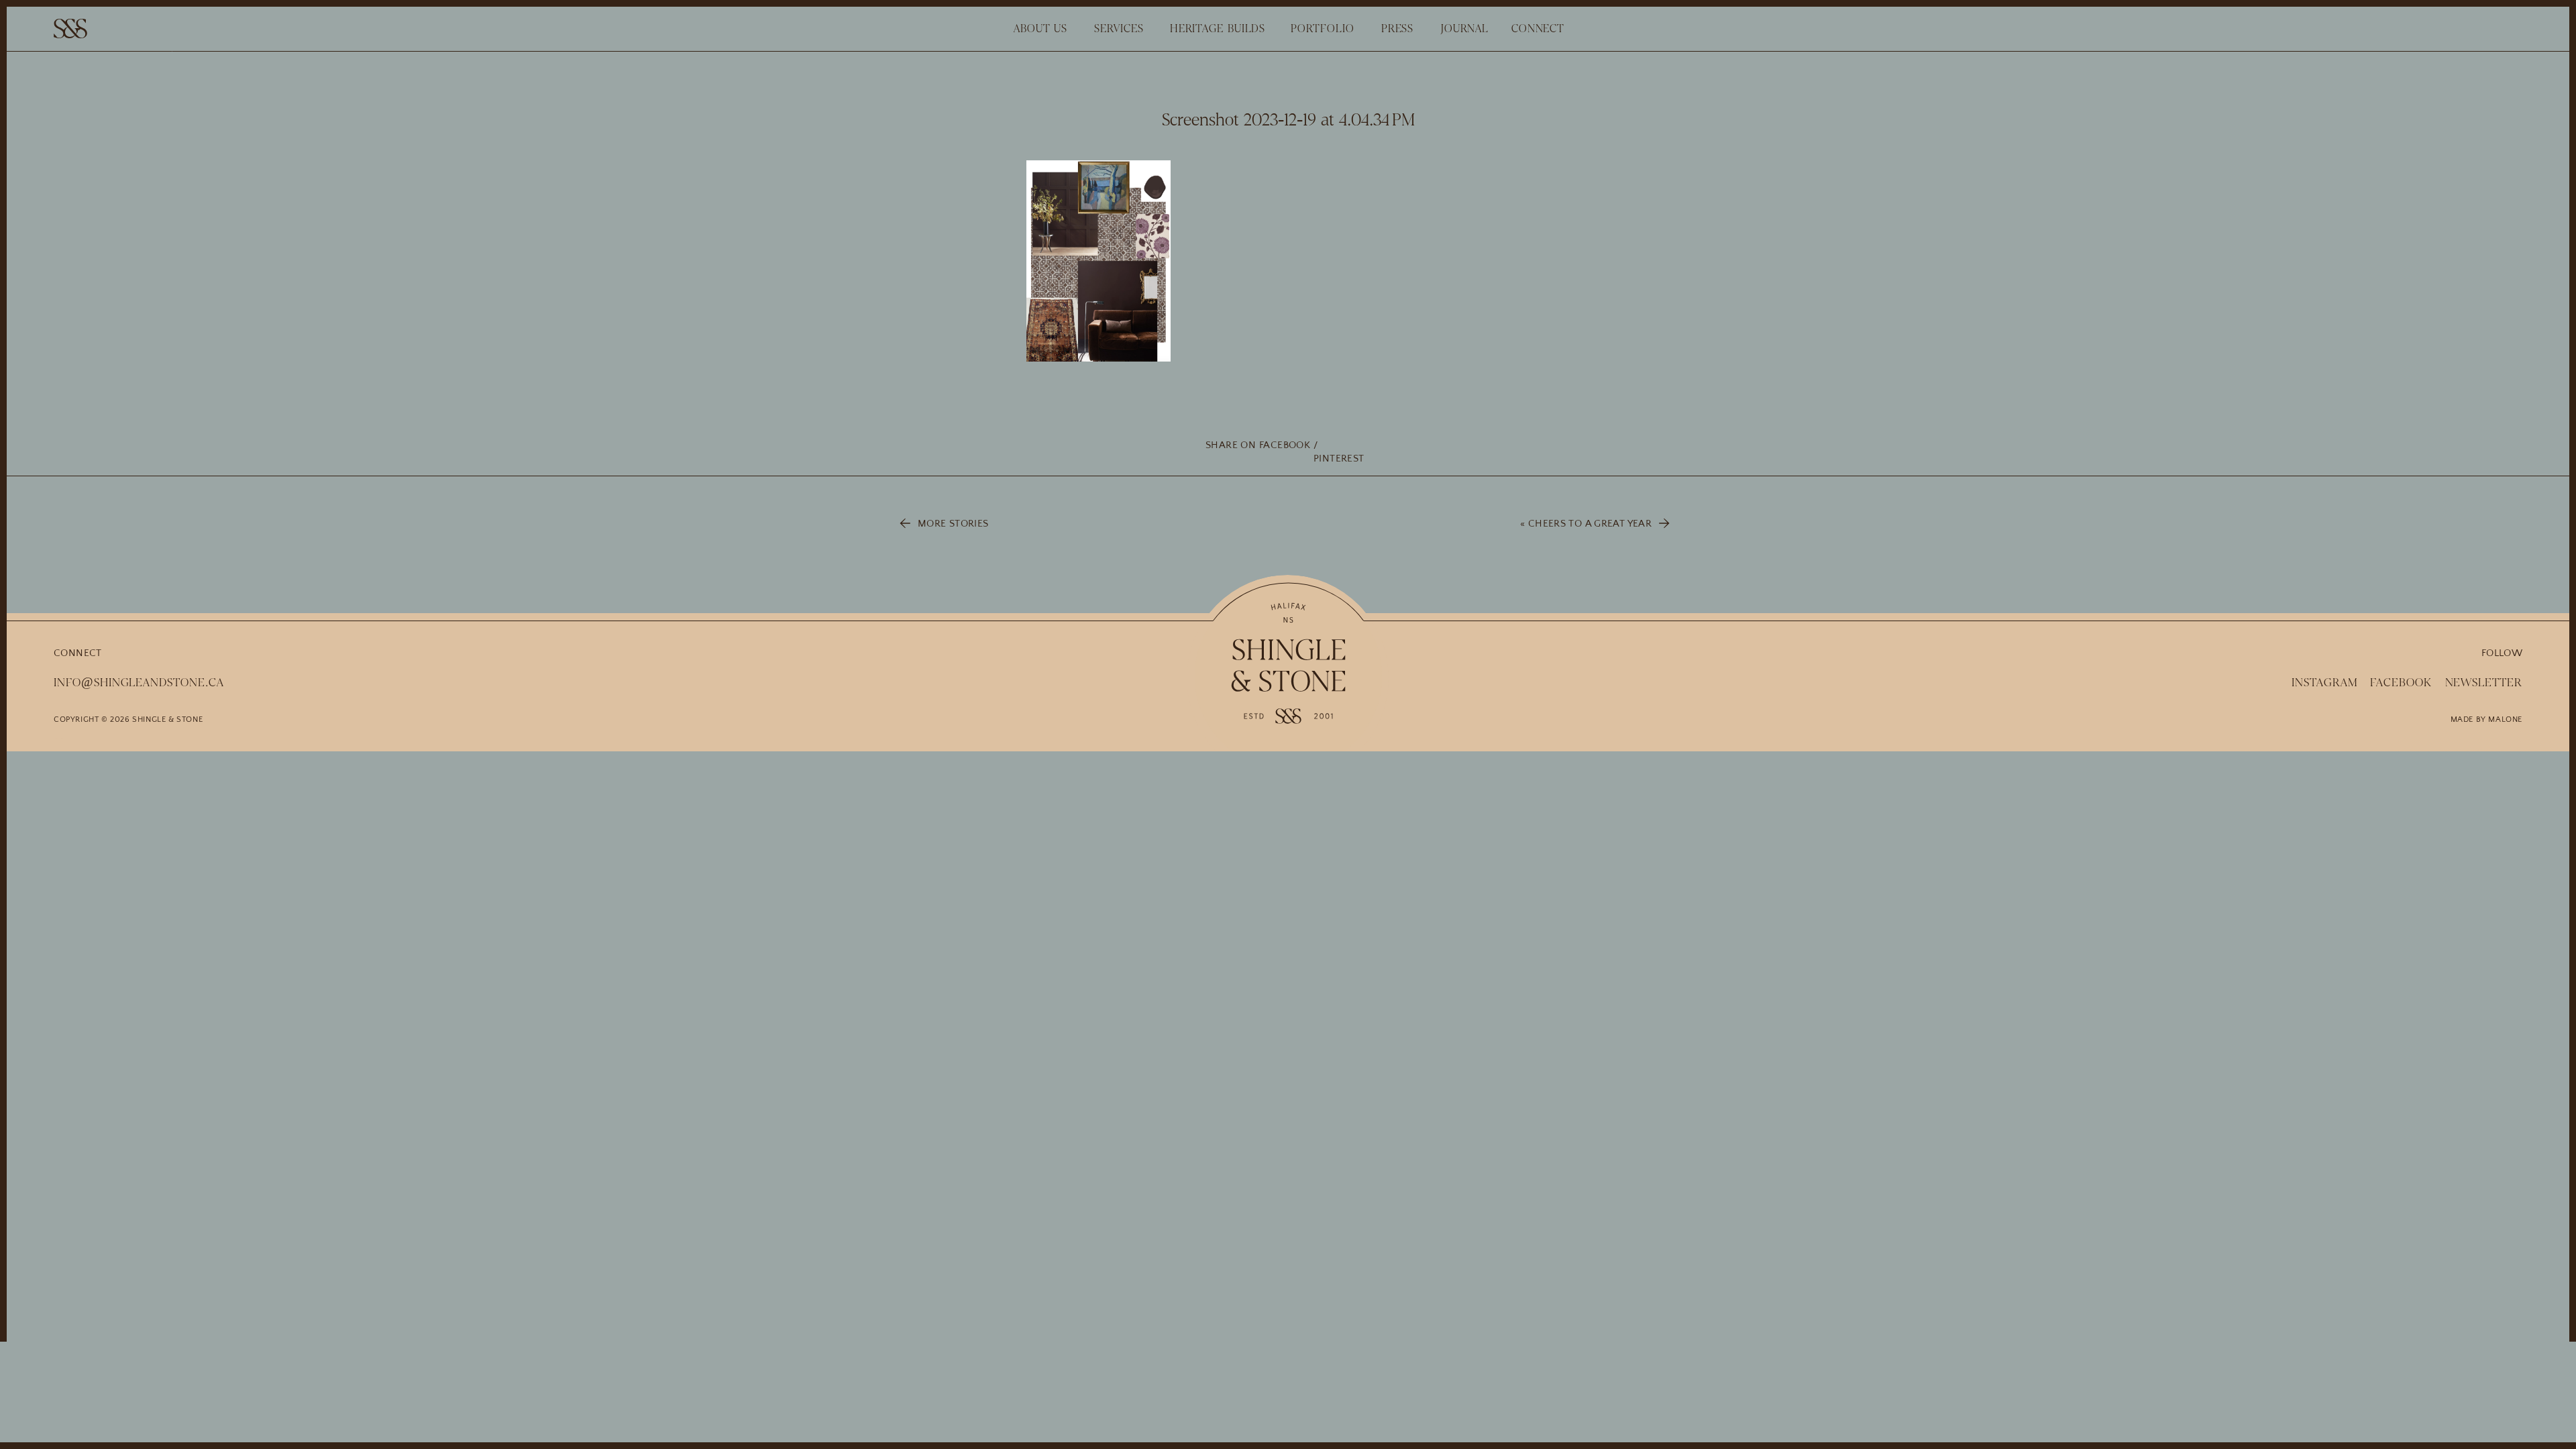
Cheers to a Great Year (1590, 524)
